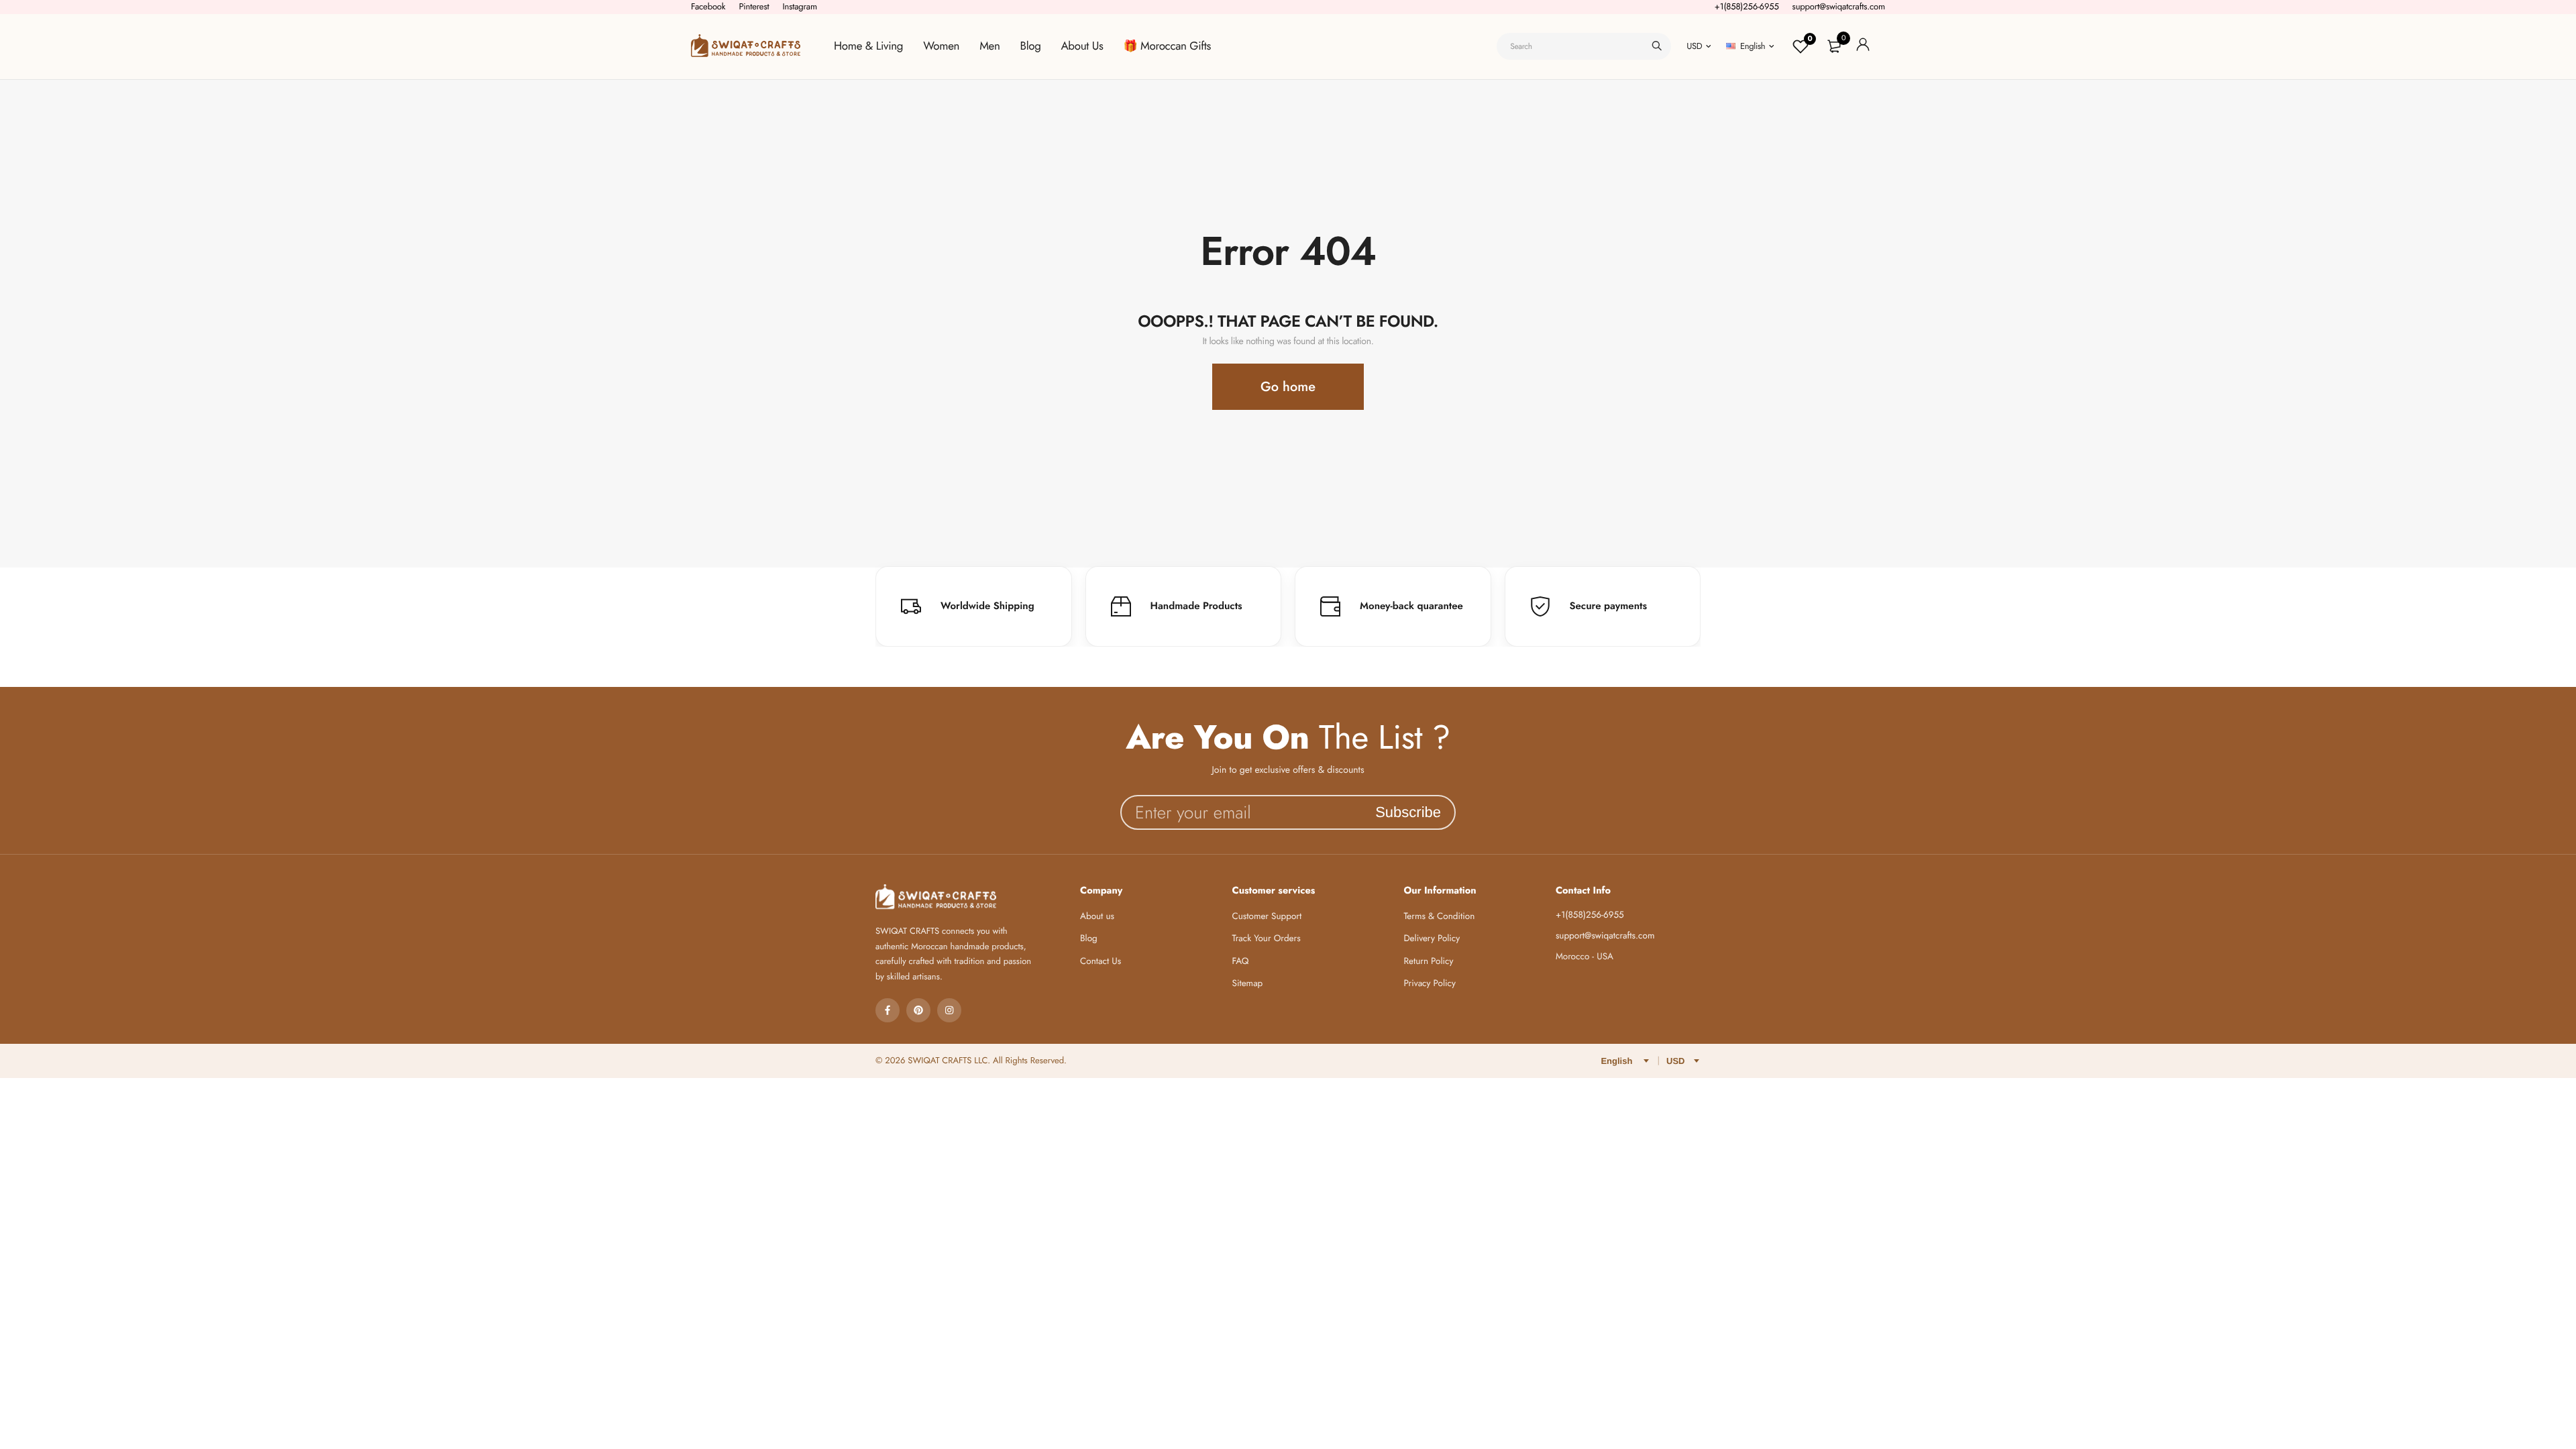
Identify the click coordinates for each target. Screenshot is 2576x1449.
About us (1097, 917)
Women (941, 46)
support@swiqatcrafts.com (1839, 6)
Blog (1031, 46)
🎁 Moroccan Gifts (1167, 46)
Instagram (800, 6)
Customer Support (1267, 917)
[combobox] (1584, 46)
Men (989, 46)
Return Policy (1428, 962)
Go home (1288, 387)
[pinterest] (918, 1010)
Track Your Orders (1267, 939)
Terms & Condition (1439, 917)
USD (1694, 46)
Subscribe (1408, 812)
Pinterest (754, 6)
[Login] (1863, 47)
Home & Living (868, 46)
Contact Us (1101, 962)
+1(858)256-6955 (1747, 6)
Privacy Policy (1430, 984)
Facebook (708, 6)
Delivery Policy (1432, 939)
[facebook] (888, 1010)
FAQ (1241, 962)
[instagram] (949, 1010)
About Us (1082, 46)
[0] (1834, 46)
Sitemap (1248, 984)
